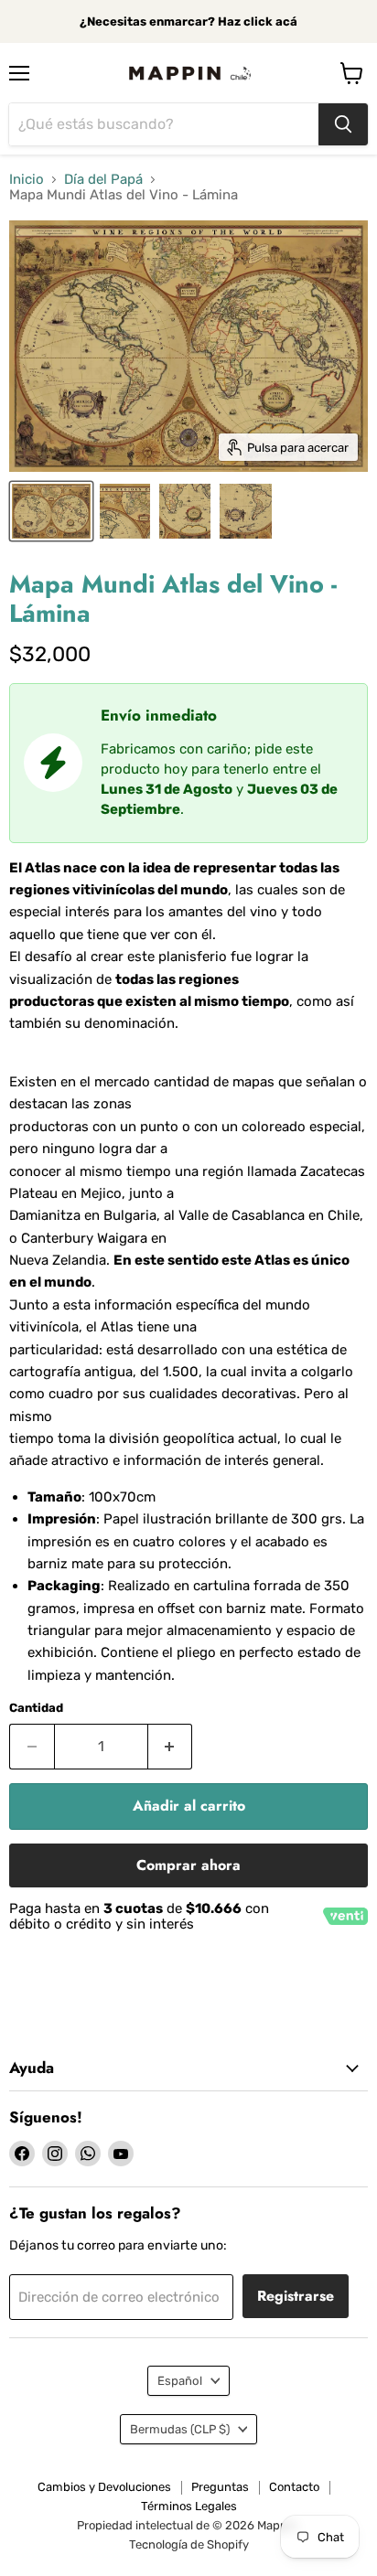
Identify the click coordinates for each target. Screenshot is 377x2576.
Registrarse (296, 2296)
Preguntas (220, 2487)
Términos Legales (189, 2506)
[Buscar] (343, 124)
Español (180, 2381)
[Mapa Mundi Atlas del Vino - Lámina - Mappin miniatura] (51, 511)
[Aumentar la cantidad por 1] (171, 1747)
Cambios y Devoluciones (104, 2487)
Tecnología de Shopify (189, 2544)
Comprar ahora (188, 1865)
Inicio (27, 180)
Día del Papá (103, 180)
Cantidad (36, 1708)
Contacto (294, 2487)
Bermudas (180, 2429)
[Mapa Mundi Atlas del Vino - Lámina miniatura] (124, 511)
